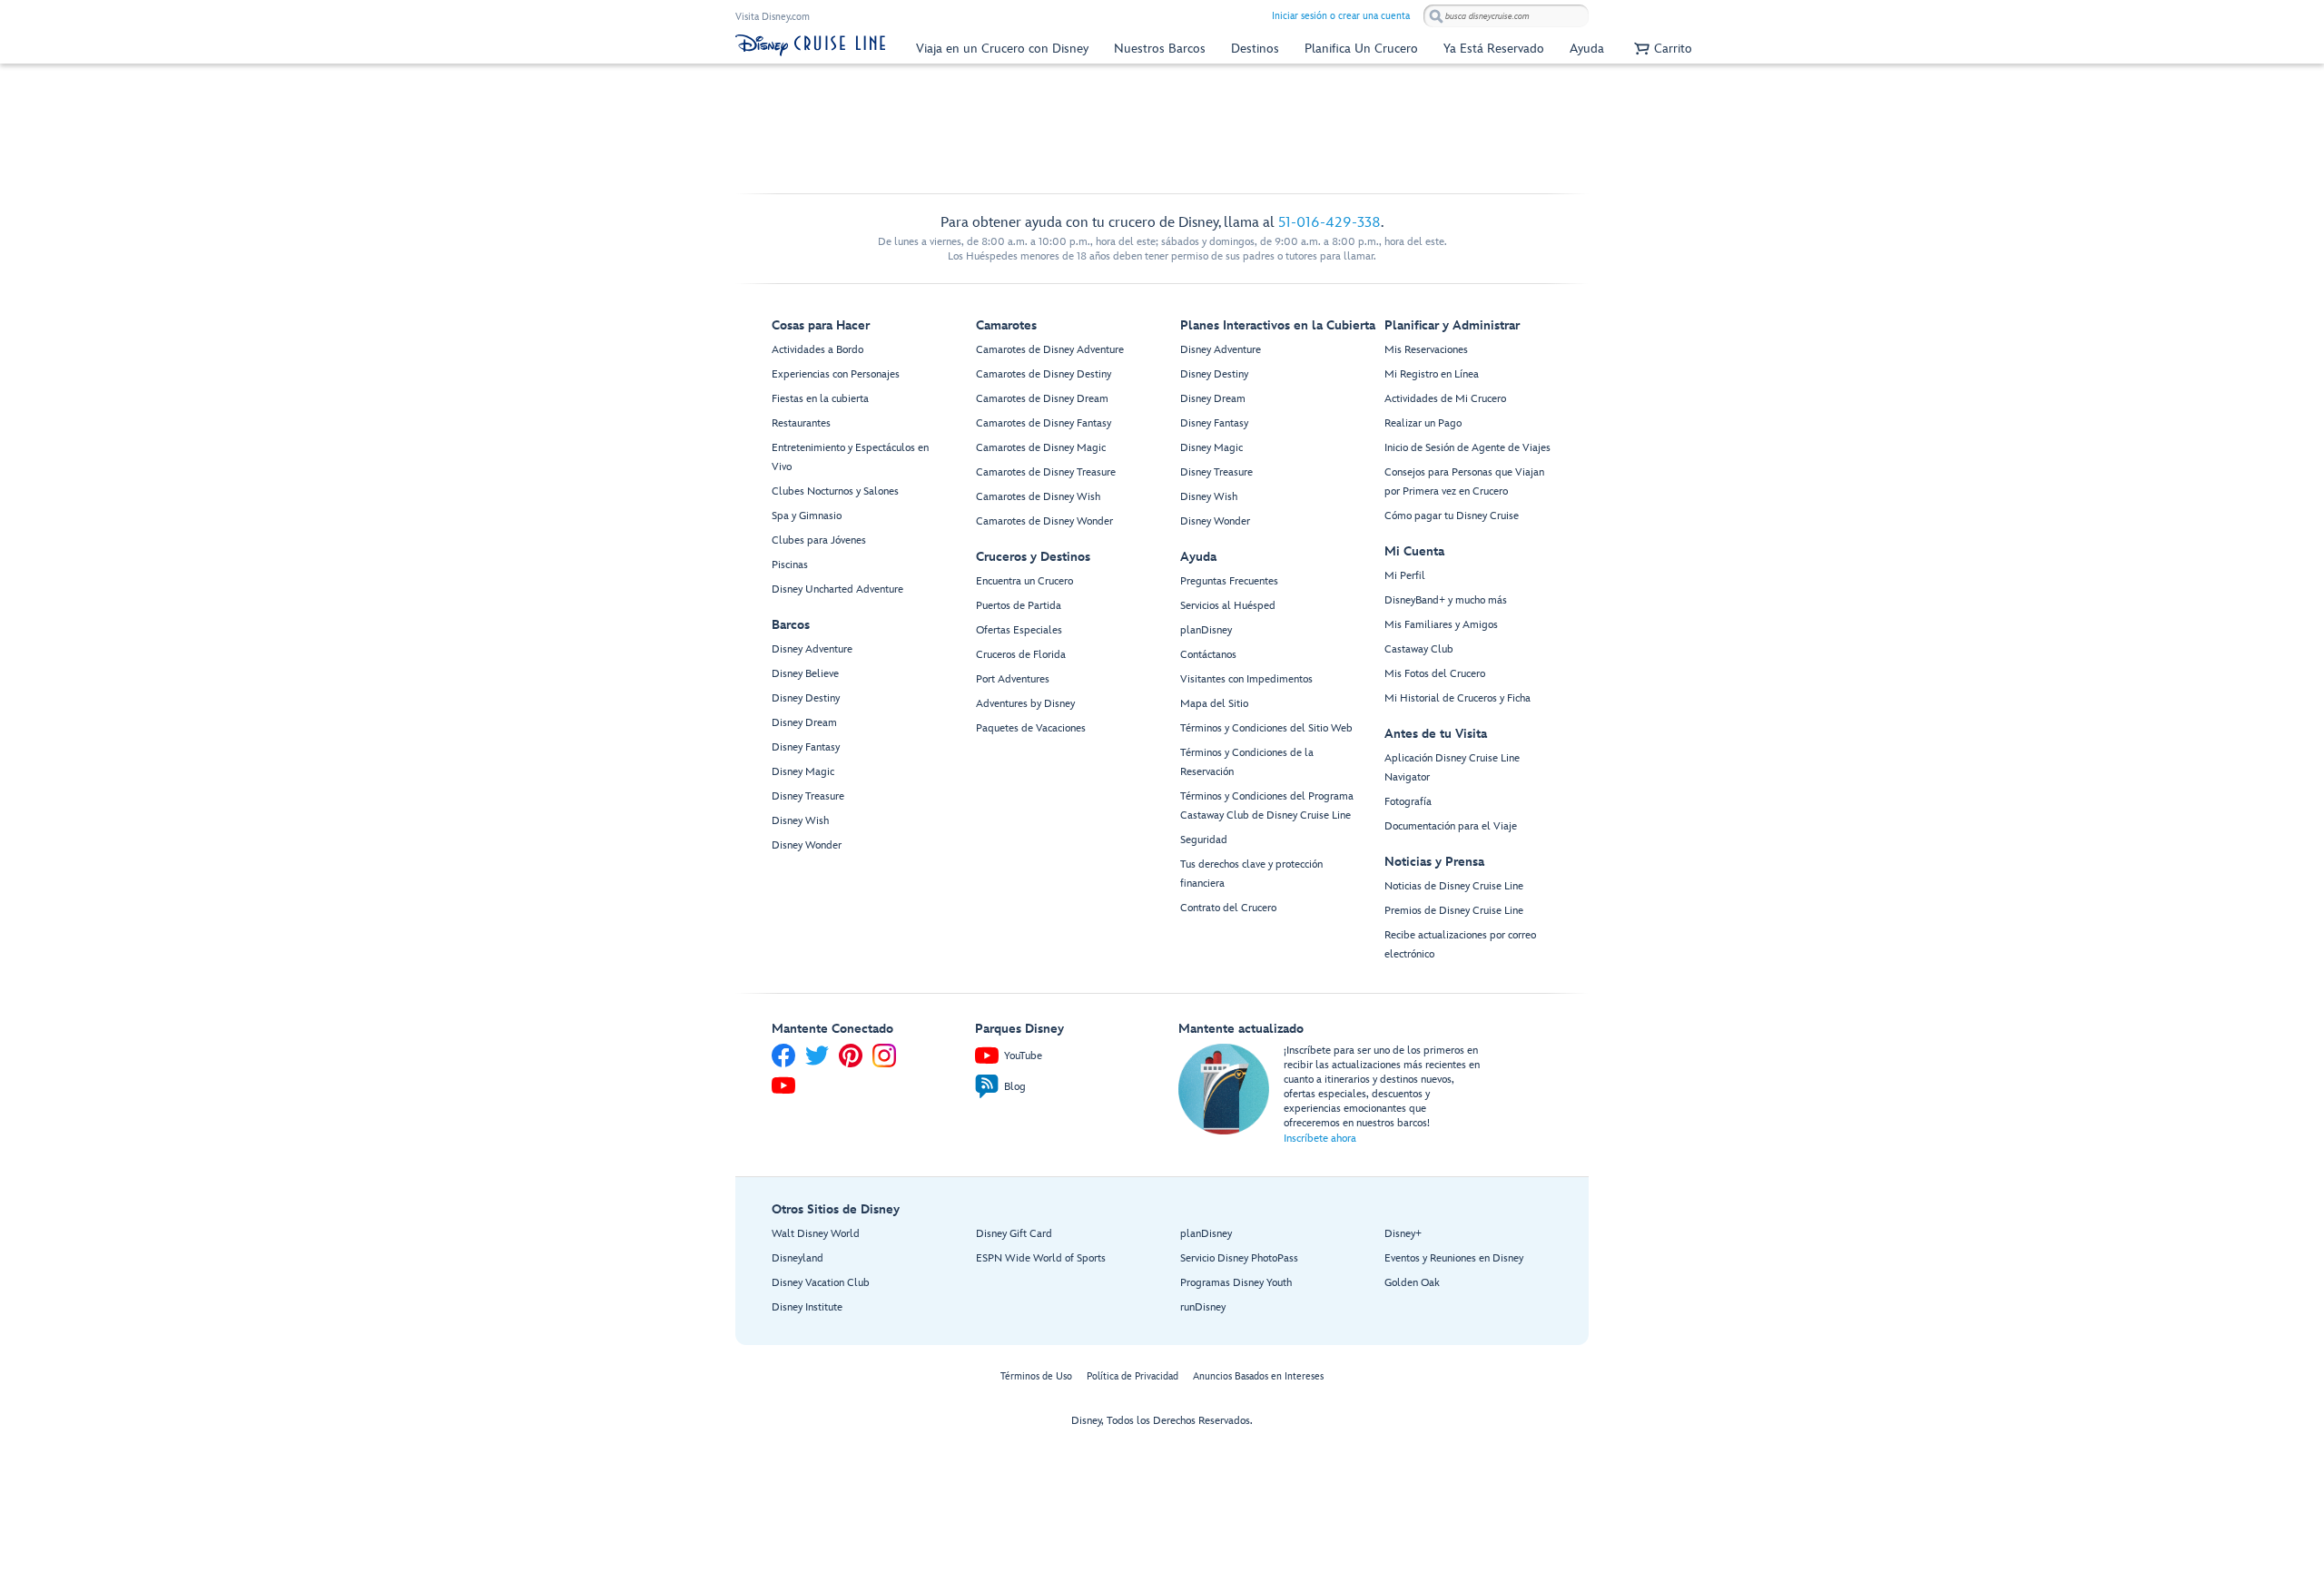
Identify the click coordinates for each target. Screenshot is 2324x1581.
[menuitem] (1002, 49)
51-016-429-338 (1329, 223)
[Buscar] (1436, 16)
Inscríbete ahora (1320, 1139)
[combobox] (1506, 16)
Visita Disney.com (773, 17)
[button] (1661, 49)
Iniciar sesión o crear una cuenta (1341, 16)
